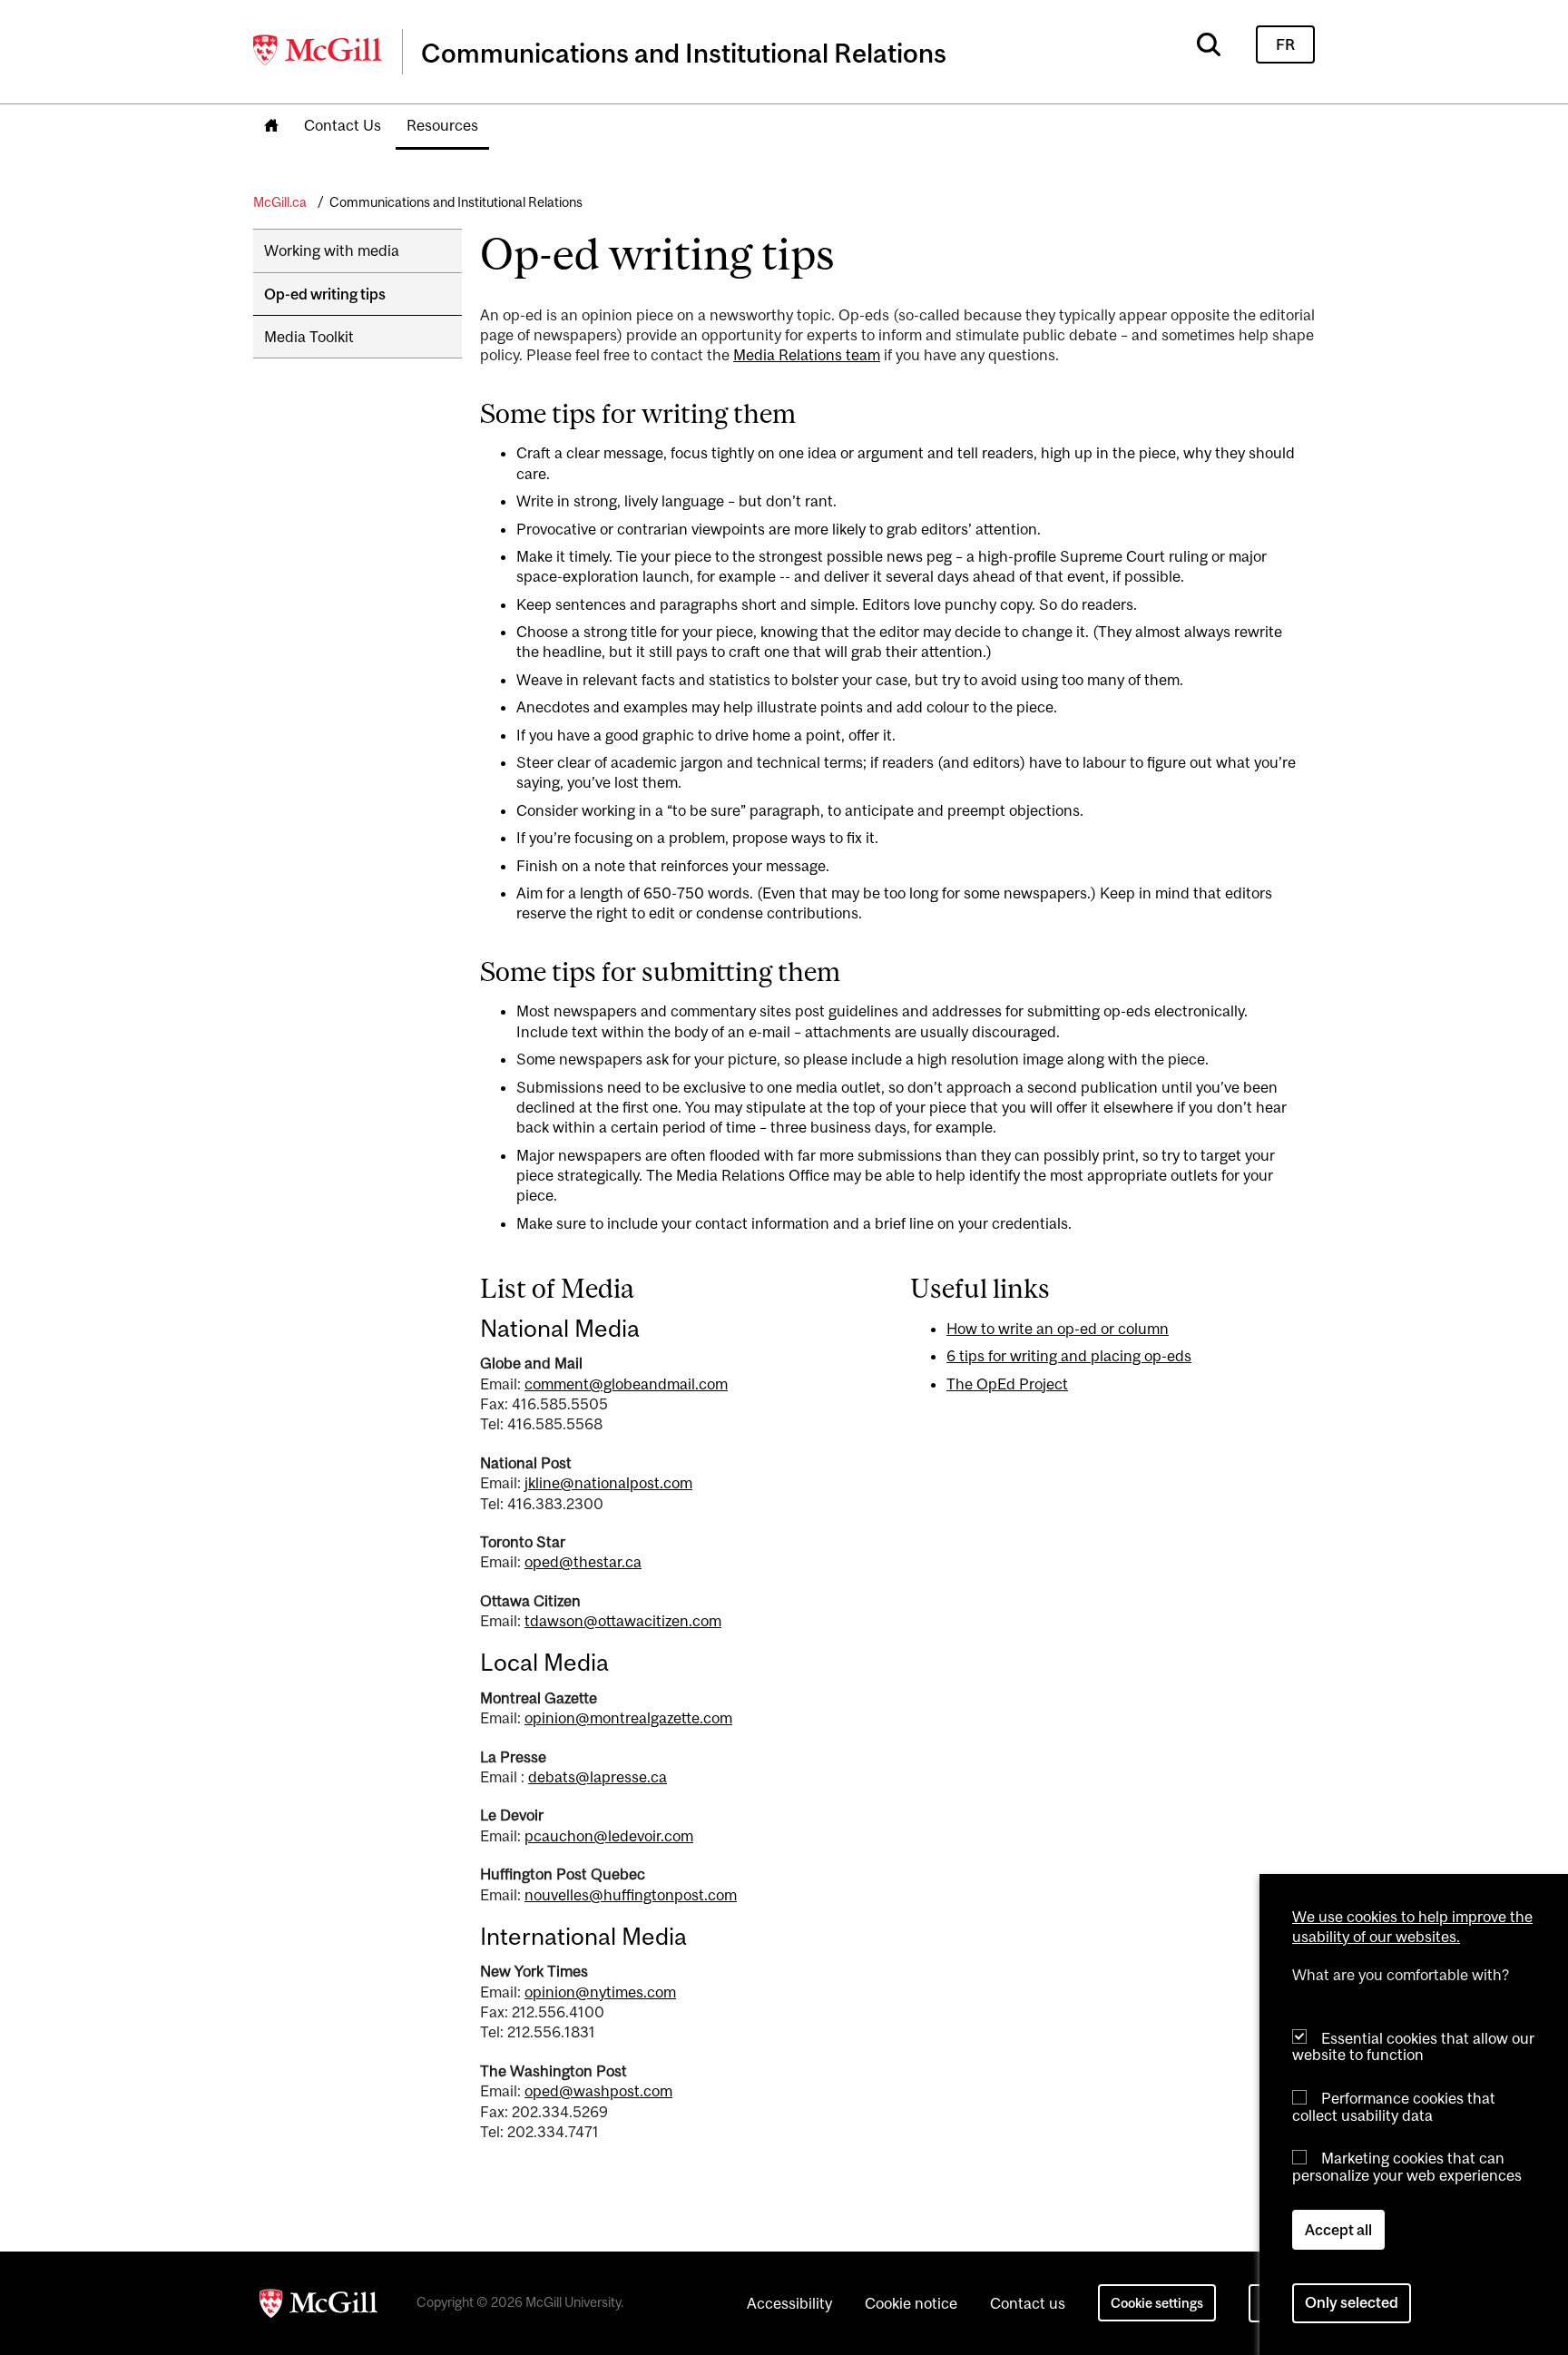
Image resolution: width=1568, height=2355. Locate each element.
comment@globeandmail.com (626, 1384)
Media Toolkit (309, 337)
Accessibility (789, 2303)
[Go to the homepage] (271, 127)
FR (1285, 44)
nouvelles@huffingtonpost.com (631, 1895)
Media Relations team (807, 355)
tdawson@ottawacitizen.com (623, 1621)
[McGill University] (318, 50)
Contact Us (343, 125)
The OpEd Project (1007, 1384)
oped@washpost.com (598, 2091)
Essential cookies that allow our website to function (1413, 2046)
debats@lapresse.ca (598, 1777)
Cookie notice (911, 2303)
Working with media (332, 250)
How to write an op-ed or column (1058, 1329)
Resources (442, 125)
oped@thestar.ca (583, 1562)
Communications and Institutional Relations (456, 202)
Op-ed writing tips (325, 294)
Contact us (1028, 2303)
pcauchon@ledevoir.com (609, 1836)
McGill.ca (280, 202)
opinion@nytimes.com (600, 1992)
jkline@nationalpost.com (608, 1483)
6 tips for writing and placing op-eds (1069, 1356)
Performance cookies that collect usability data (1394, 2106)
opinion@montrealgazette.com (628, 1718)
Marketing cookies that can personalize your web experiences (1407, 2167)
